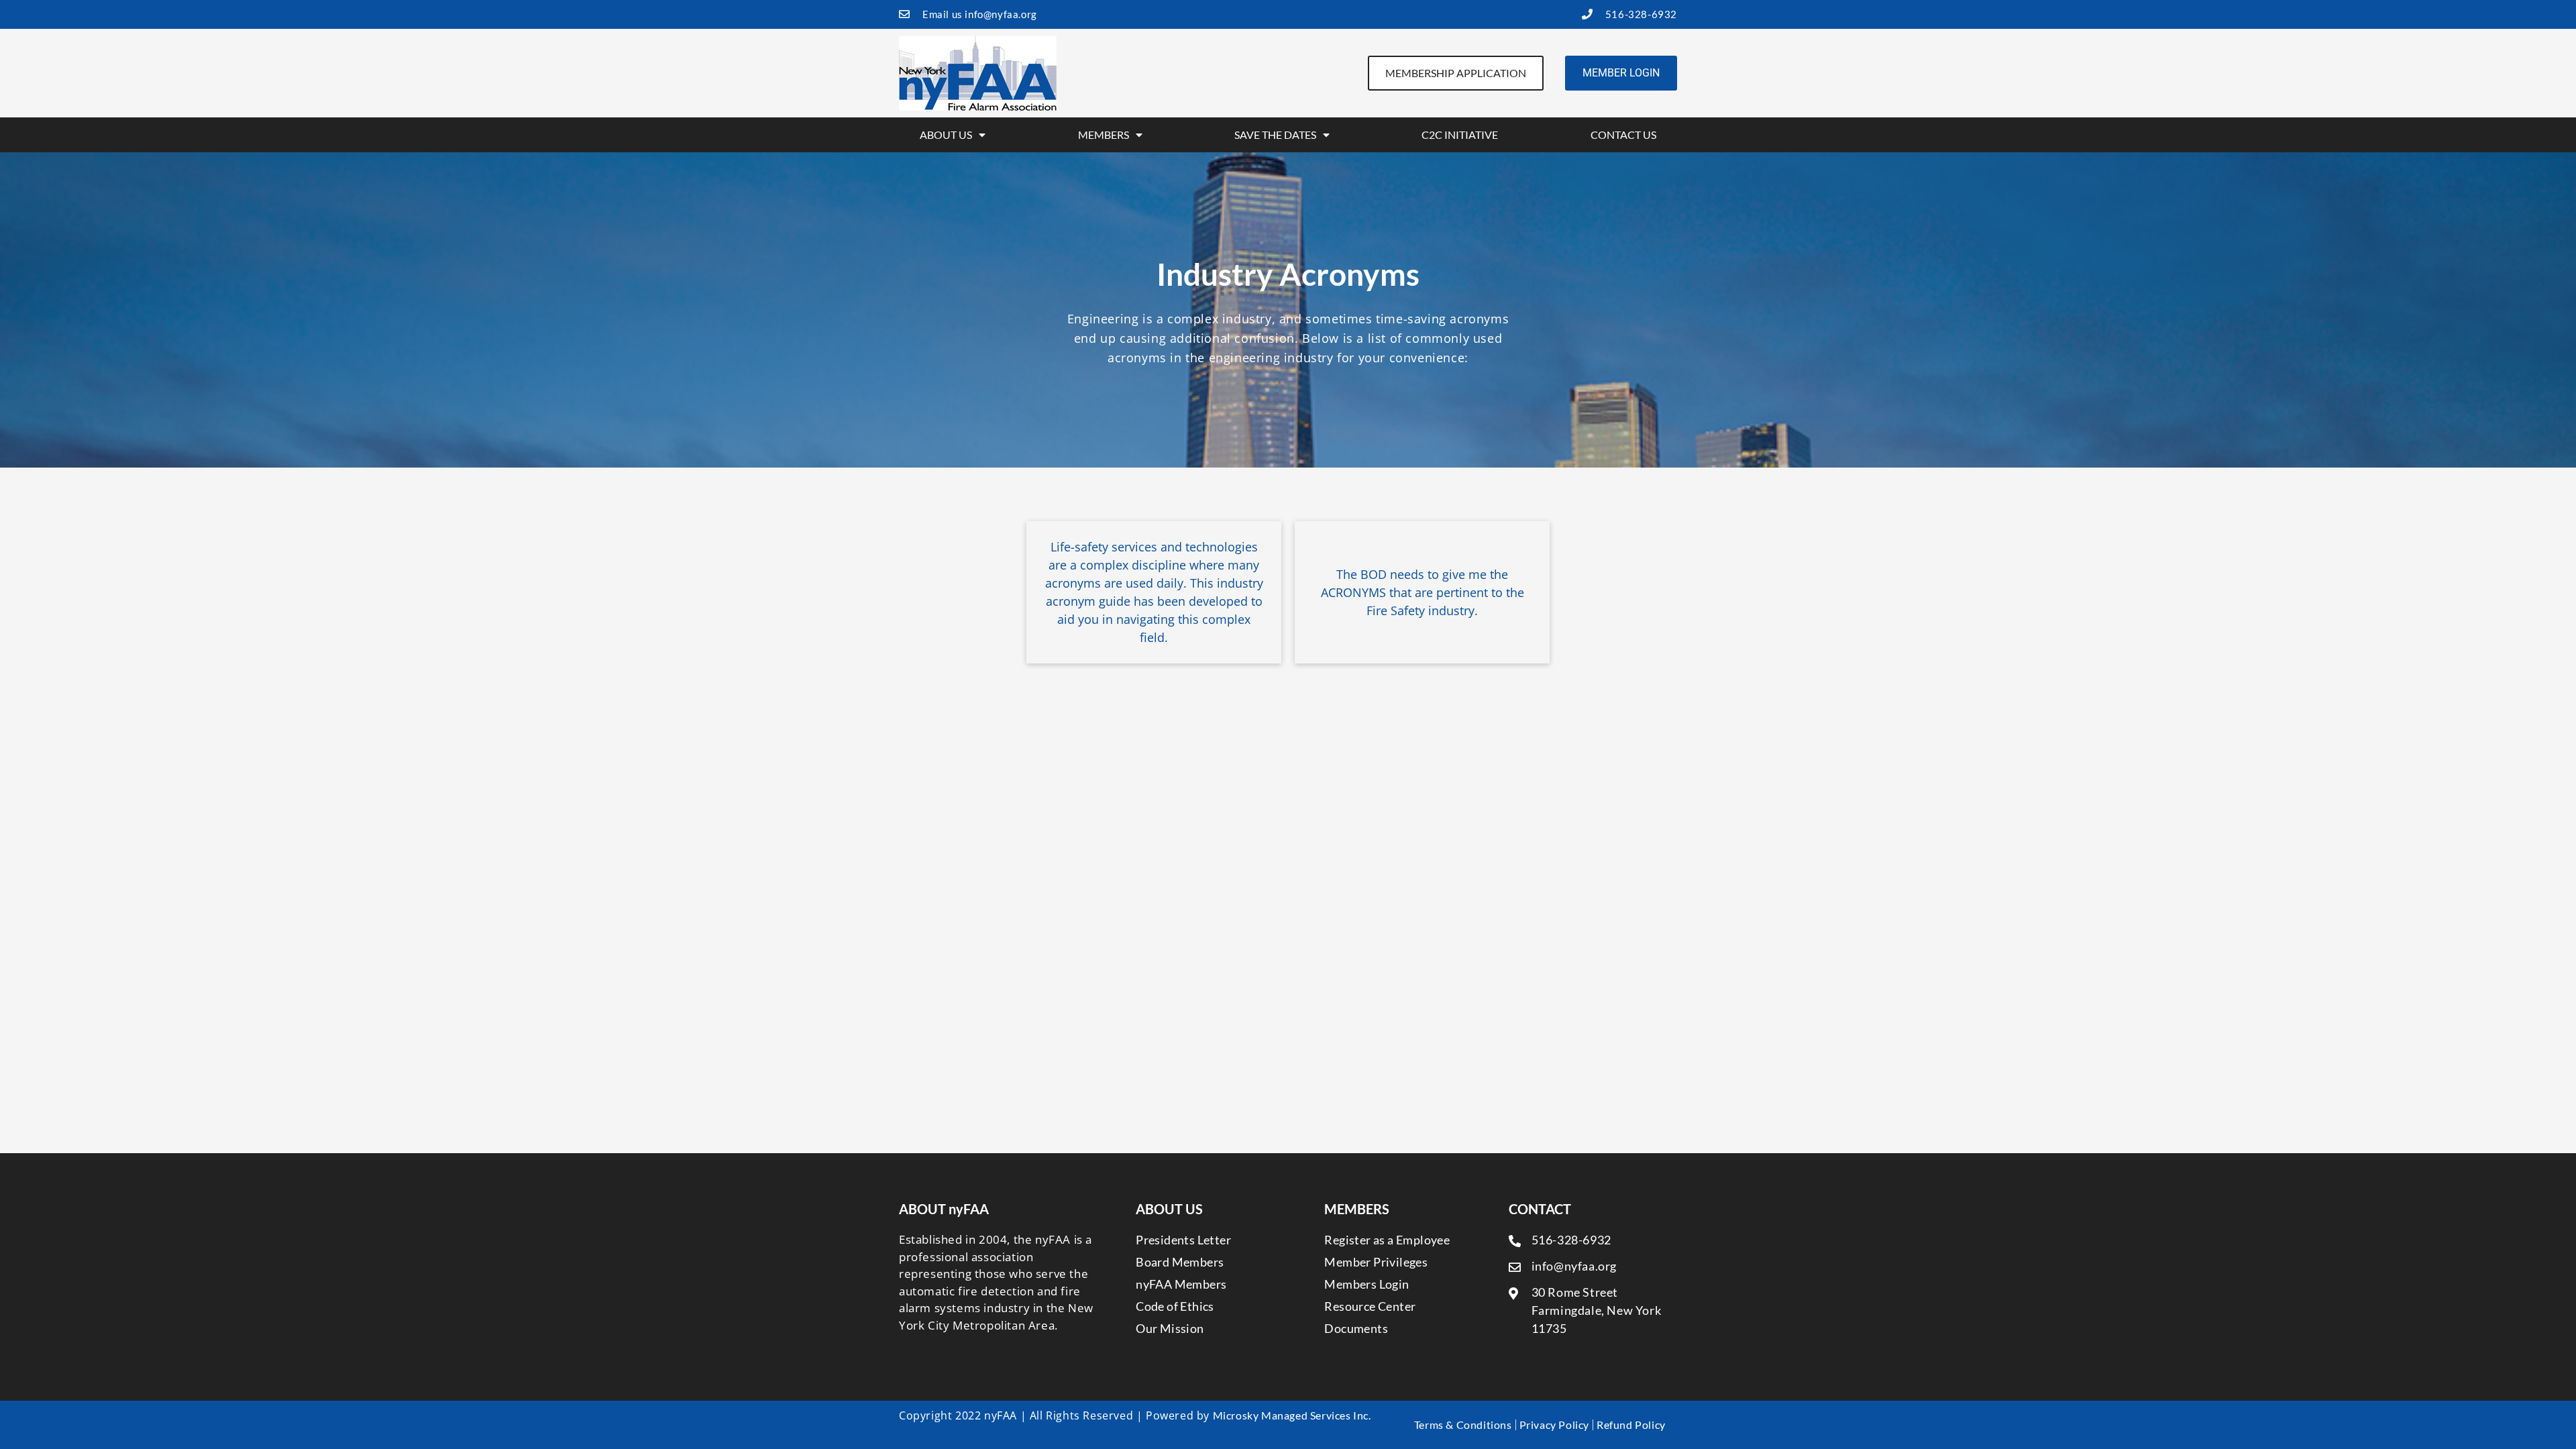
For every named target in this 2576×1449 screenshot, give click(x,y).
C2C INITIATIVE (1460, 135)
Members (1104, 135)
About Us (946, 135)
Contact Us (1623, 135)
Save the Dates (1275, 135)
